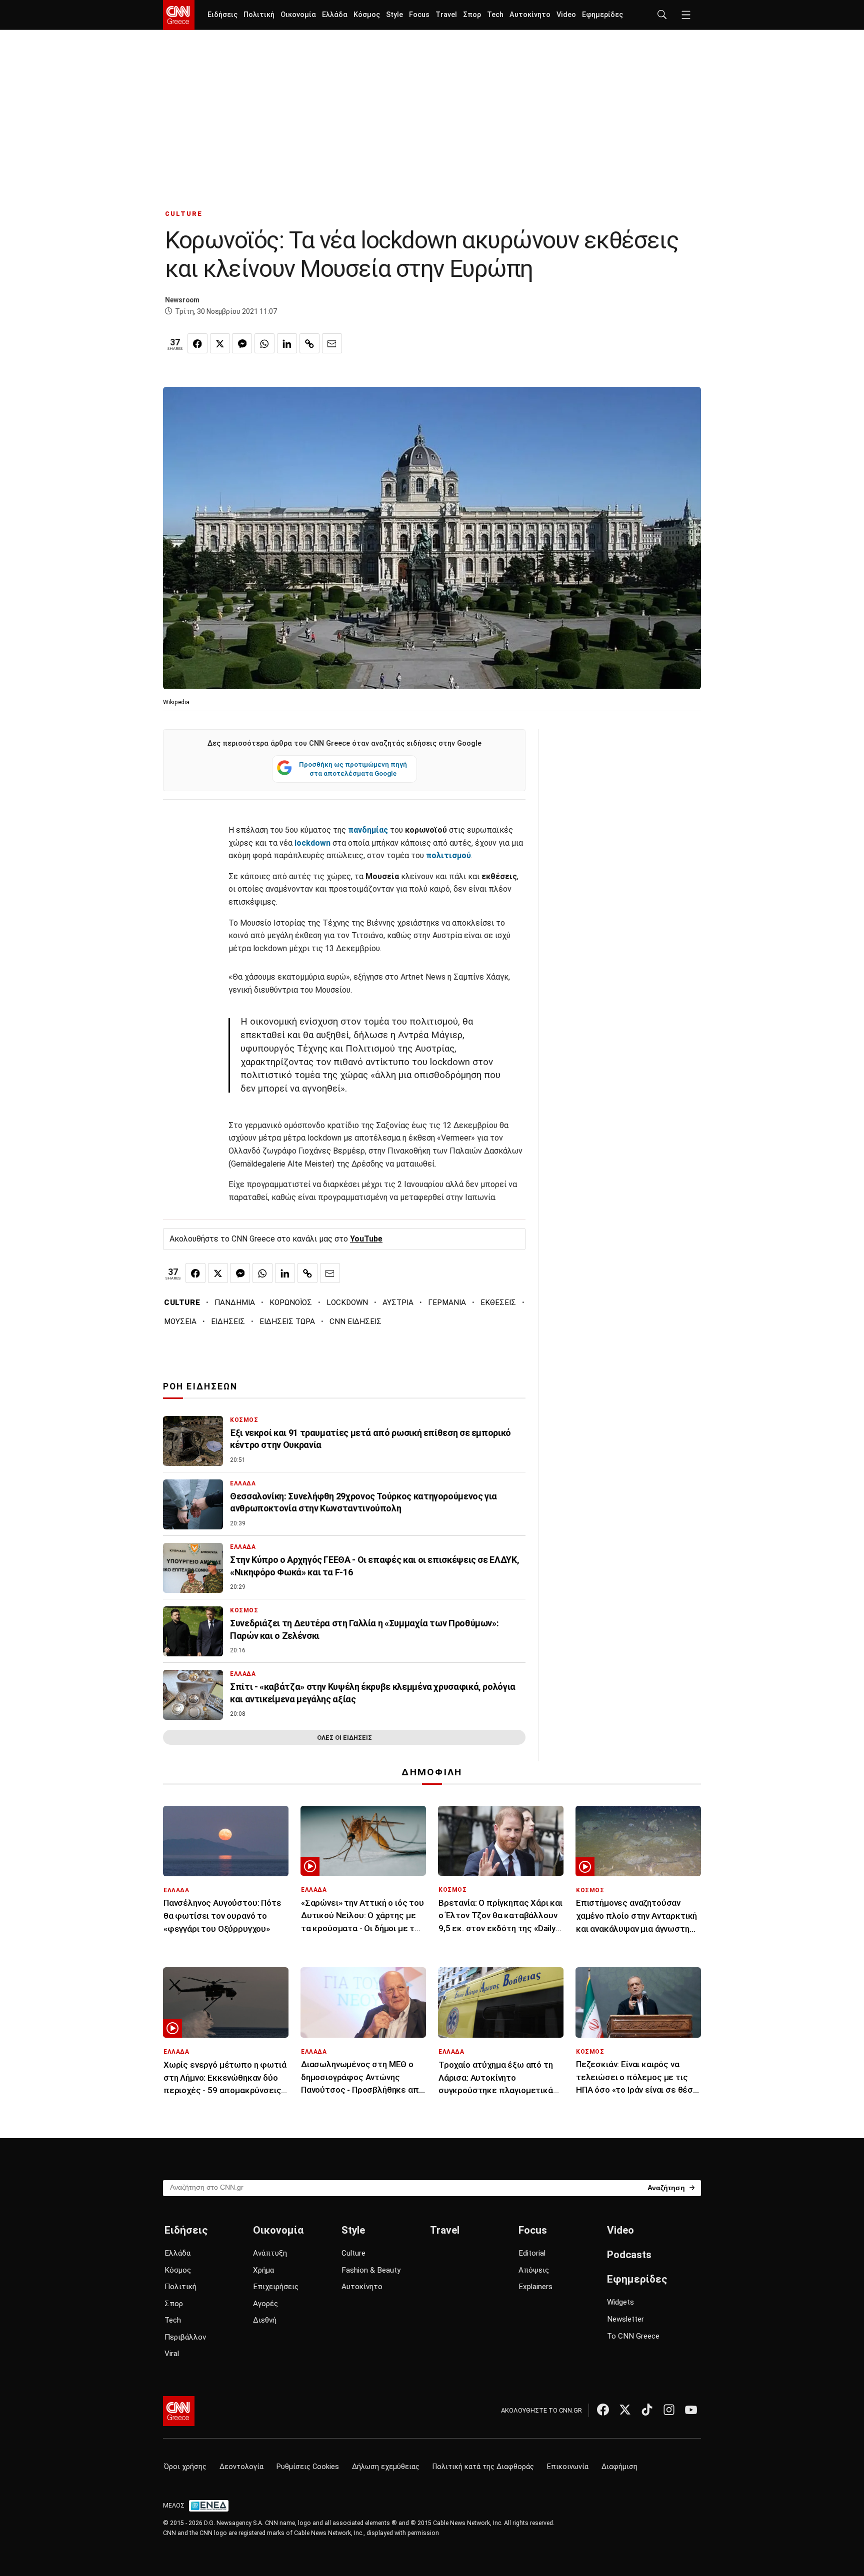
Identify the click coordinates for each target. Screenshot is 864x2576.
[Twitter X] (625, 2410)
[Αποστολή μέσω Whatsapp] (264, 343)
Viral (172, 2354)
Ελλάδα (335, 15)
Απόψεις (534, 2270)
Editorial (532, 2253)
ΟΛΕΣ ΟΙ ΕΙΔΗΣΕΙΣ (344, 1738)
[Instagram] (669, 2410)
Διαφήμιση (619, 2467)
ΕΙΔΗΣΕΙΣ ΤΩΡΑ (287, 1321)
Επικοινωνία (568, 2467)
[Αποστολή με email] (332, 343)
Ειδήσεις (222, 15)
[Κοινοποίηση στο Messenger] (242, 343)
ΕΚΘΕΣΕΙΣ (498, 1302)
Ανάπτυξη (270, 2253)
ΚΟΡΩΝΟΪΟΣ (291, 1302)
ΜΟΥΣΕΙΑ (180, 1321)
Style (394, 15)
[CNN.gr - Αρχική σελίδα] (179, 2411)
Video (566, 15)
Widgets (620, 2302)
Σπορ (472, 15)
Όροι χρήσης (185, 2467)
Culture (353, 2253)
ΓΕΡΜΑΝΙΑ (447, 1302)
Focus (419, 15)
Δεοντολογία (241, 2467)
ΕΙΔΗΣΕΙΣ (228, 1321)
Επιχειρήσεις (276, 2287)
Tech (495, 15)
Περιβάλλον (185, 2337)
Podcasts (629, 2255)
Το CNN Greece (633, 2336)
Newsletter (625, 2319)
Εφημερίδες (602, 15)
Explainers (535, 2287)
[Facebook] (603, 2410)
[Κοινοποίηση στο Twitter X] (220, 343)
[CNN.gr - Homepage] (179, 15)
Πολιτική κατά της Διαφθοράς (483, 2467)
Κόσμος (367, 15)
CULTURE (184, 214)
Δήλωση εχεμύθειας (386, 2467)
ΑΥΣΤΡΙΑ (398, 1302)
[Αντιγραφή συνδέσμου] (309, 343)
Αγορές (265, 2304)
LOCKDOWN (347, 1302)
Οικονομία (298, 15)
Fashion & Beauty (371, 2270)
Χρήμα (263, 2270)
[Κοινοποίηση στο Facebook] (197, 343)
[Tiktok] (647, 2410)
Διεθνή (265, 2320)
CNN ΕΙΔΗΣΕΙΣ (355, 1321)
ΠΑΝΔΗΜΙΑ (235, 1302)
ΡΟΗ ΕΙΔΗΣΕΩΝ (200, 1386)
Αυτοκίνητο (530, 15)
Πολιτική (259, 15)
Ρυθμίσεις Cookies (308, 2467)
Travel (446, 15)
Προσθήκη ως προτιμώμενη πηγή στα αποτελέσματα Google (353, 769)
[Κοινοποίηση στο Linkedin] (287, 343)
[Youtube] (691, 2410)
